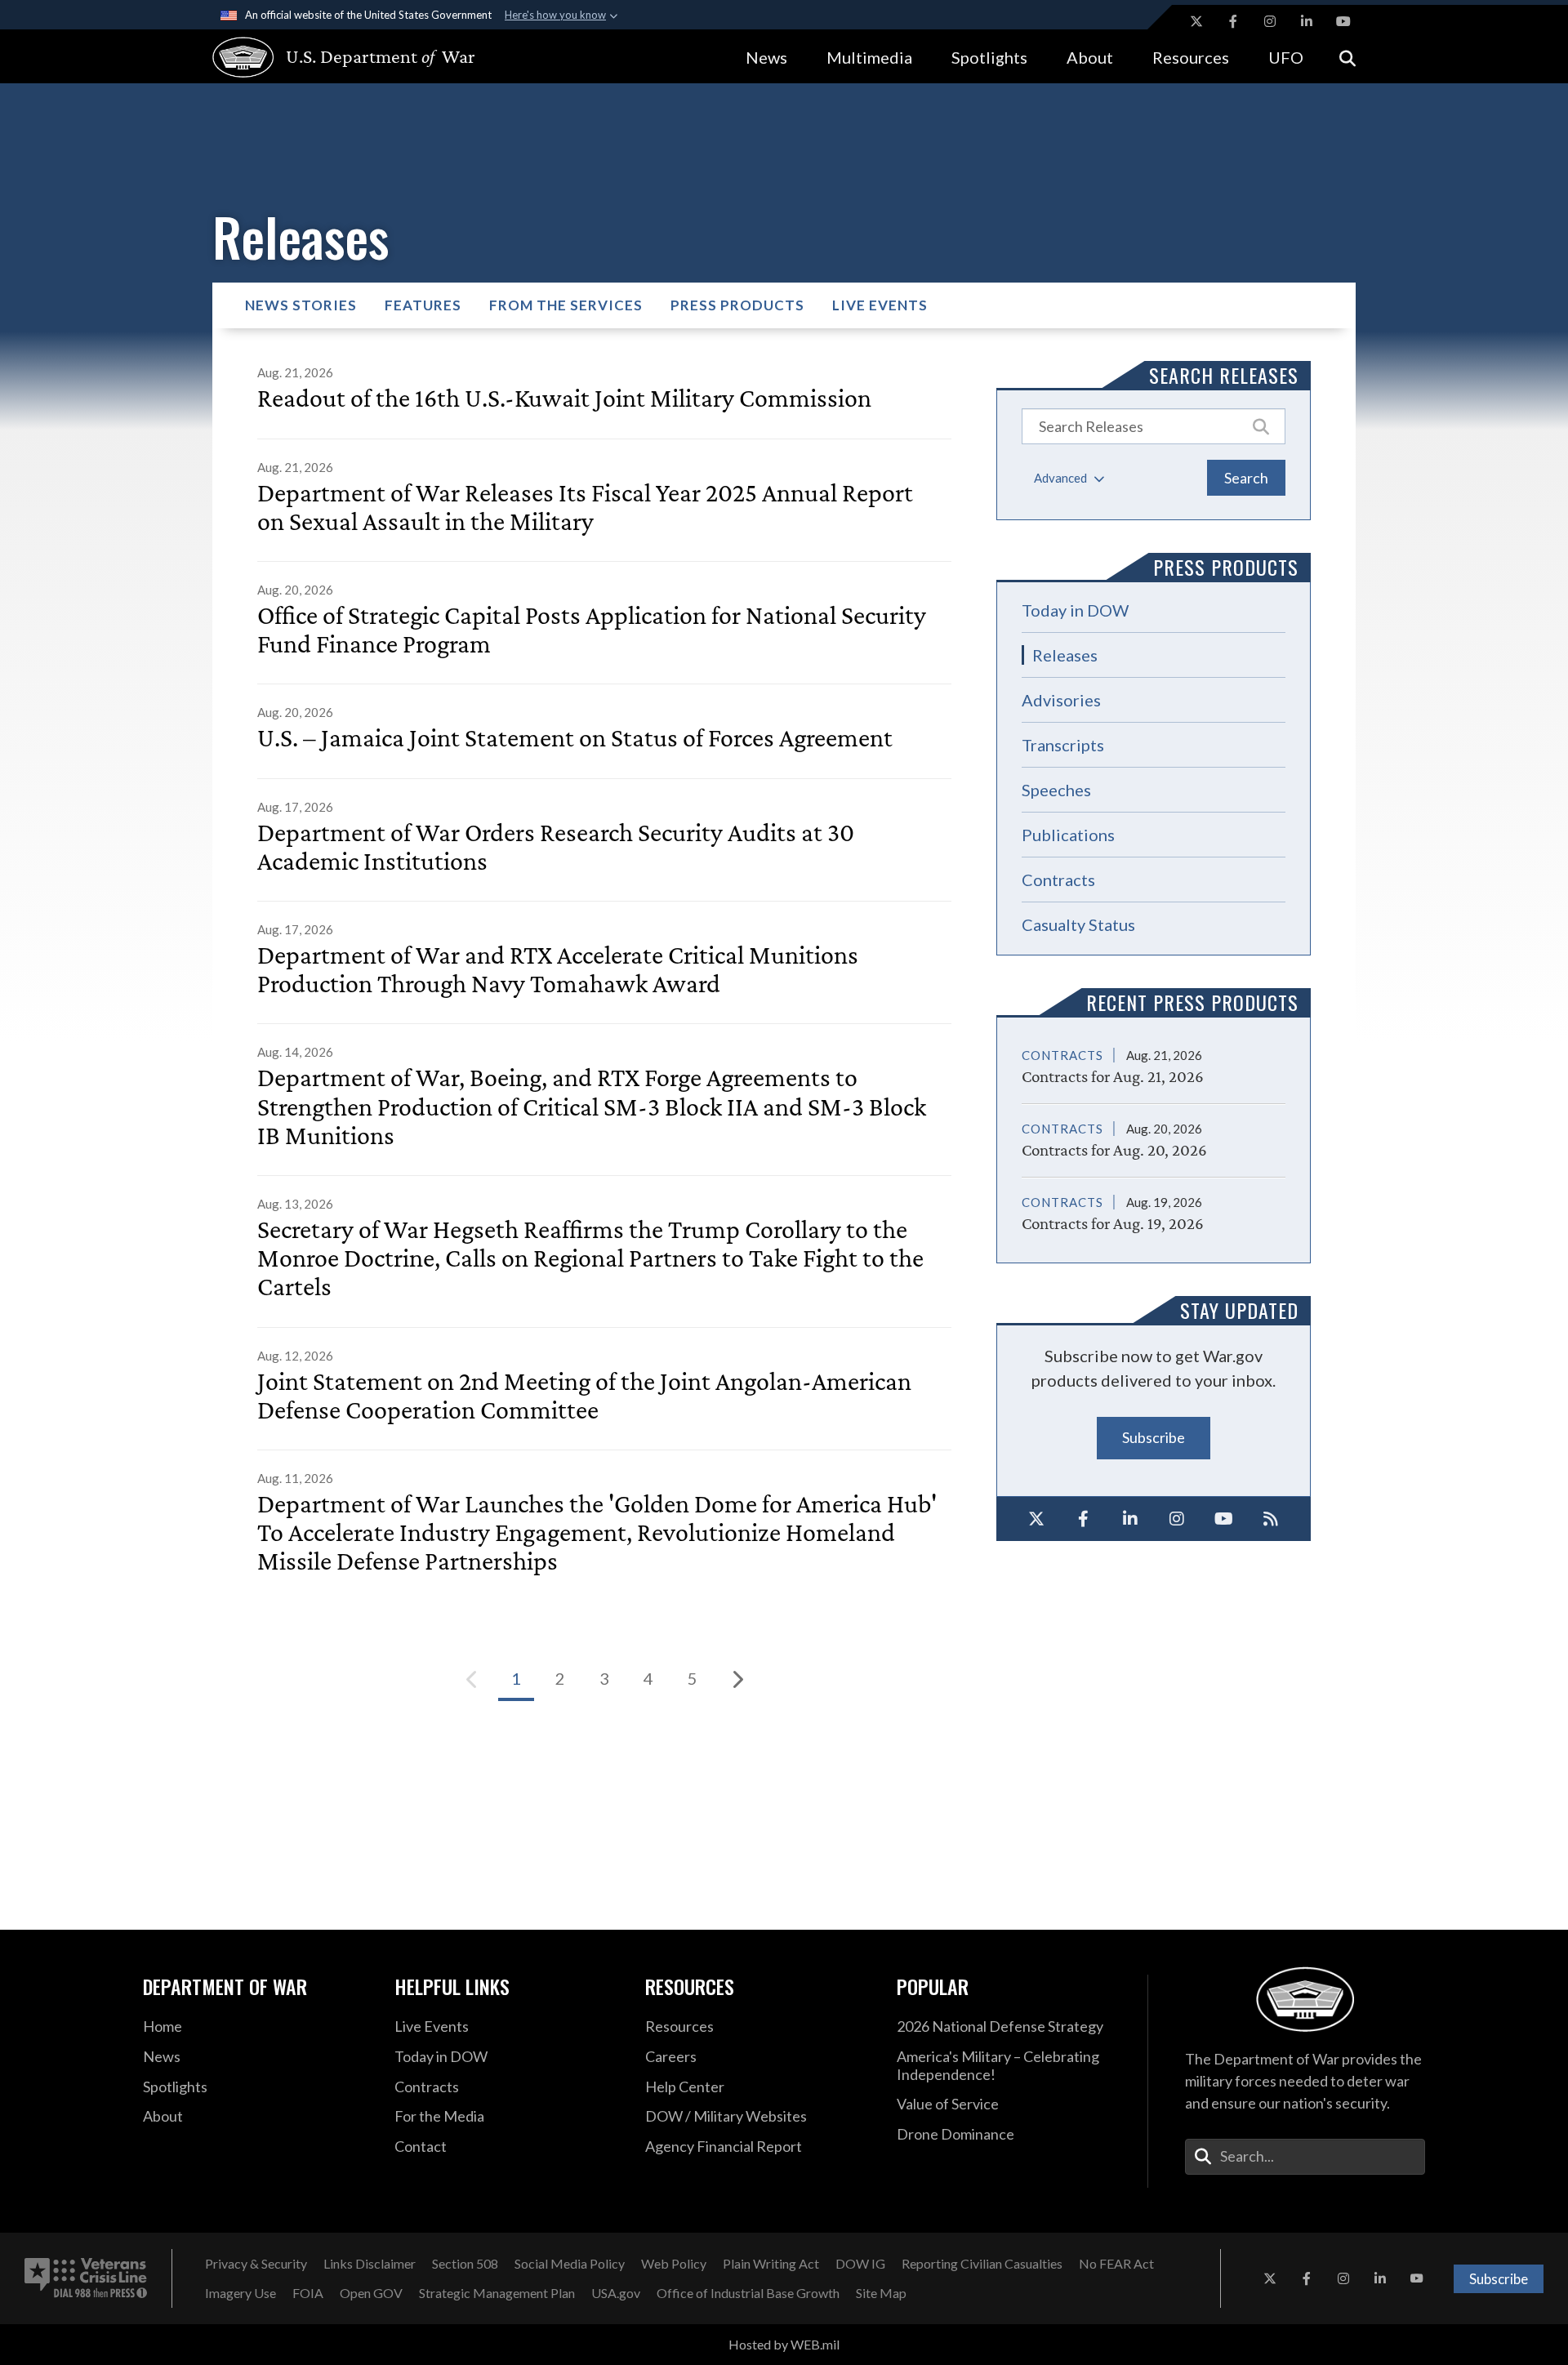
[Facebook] (1084, 1519)
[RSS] (1272, 1519)
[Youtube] (1224, 1519)
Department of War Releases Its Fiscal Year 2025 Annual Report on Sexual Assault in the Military (585, 507)
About (1090, 57)
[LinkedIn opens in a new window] (1307, 21)
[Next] (737, 1679)
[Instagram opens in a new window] (1270, 21)
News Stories (301, 305)
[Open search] (1347, 57)
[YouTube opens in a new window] (1343, 21)
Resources (1191, 57)
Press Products (737, 305)
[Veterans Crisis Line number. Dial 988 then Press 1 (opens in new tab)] (86, 2278)
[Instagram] (1178, 1519)
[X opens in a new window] (1196, 21)
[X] (1036, 1519)
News (766, 57)
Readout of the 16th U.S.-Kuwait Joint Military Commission (564, 398)
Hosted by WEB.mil (784, 2344)
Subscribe (1154, 1437)
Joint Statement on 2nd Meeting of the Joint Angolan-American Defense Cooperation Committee (584, 1396)
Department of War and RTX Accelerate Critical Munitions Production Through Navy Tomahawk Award (558, 969)
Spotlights (989, 57)
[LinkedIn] (1130, 1519)
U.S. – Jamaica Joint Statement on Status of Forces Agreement (575, 738)
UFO (1286, 57)
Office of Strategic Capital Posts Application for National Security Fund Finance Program (592, 630)
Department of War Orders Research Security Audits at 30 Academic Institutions (556, 847)
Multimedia (869, 57)
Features (423, 305)
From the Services (566, 305)
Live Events (880, 305)
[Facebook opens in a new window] (1233, 21)
